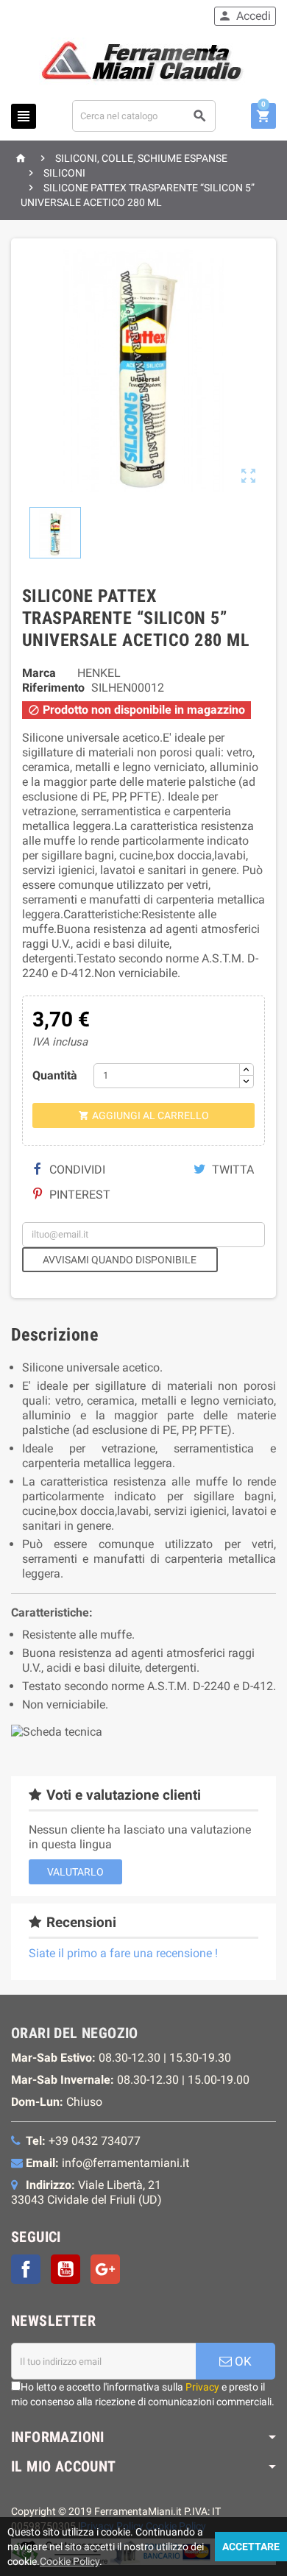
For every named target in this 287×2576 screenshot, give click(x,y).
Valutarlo (75, 1872)
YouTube (65, 2269)
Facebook (26, 2269)
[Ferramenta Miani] (144, 64)
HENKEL (99, 673)
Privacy (202, 2387)
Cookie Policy (70, 2561)
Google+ (105, 2269)
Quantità (55, 1075)
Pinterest (78, 1195)
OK (242, 2361)
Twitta (231, 1170)
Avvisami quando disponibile (120, 1260)
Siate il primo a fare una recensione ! (123, 1953)
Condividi (76, 1170)
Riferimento (53, 688)
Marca (39, 673)
